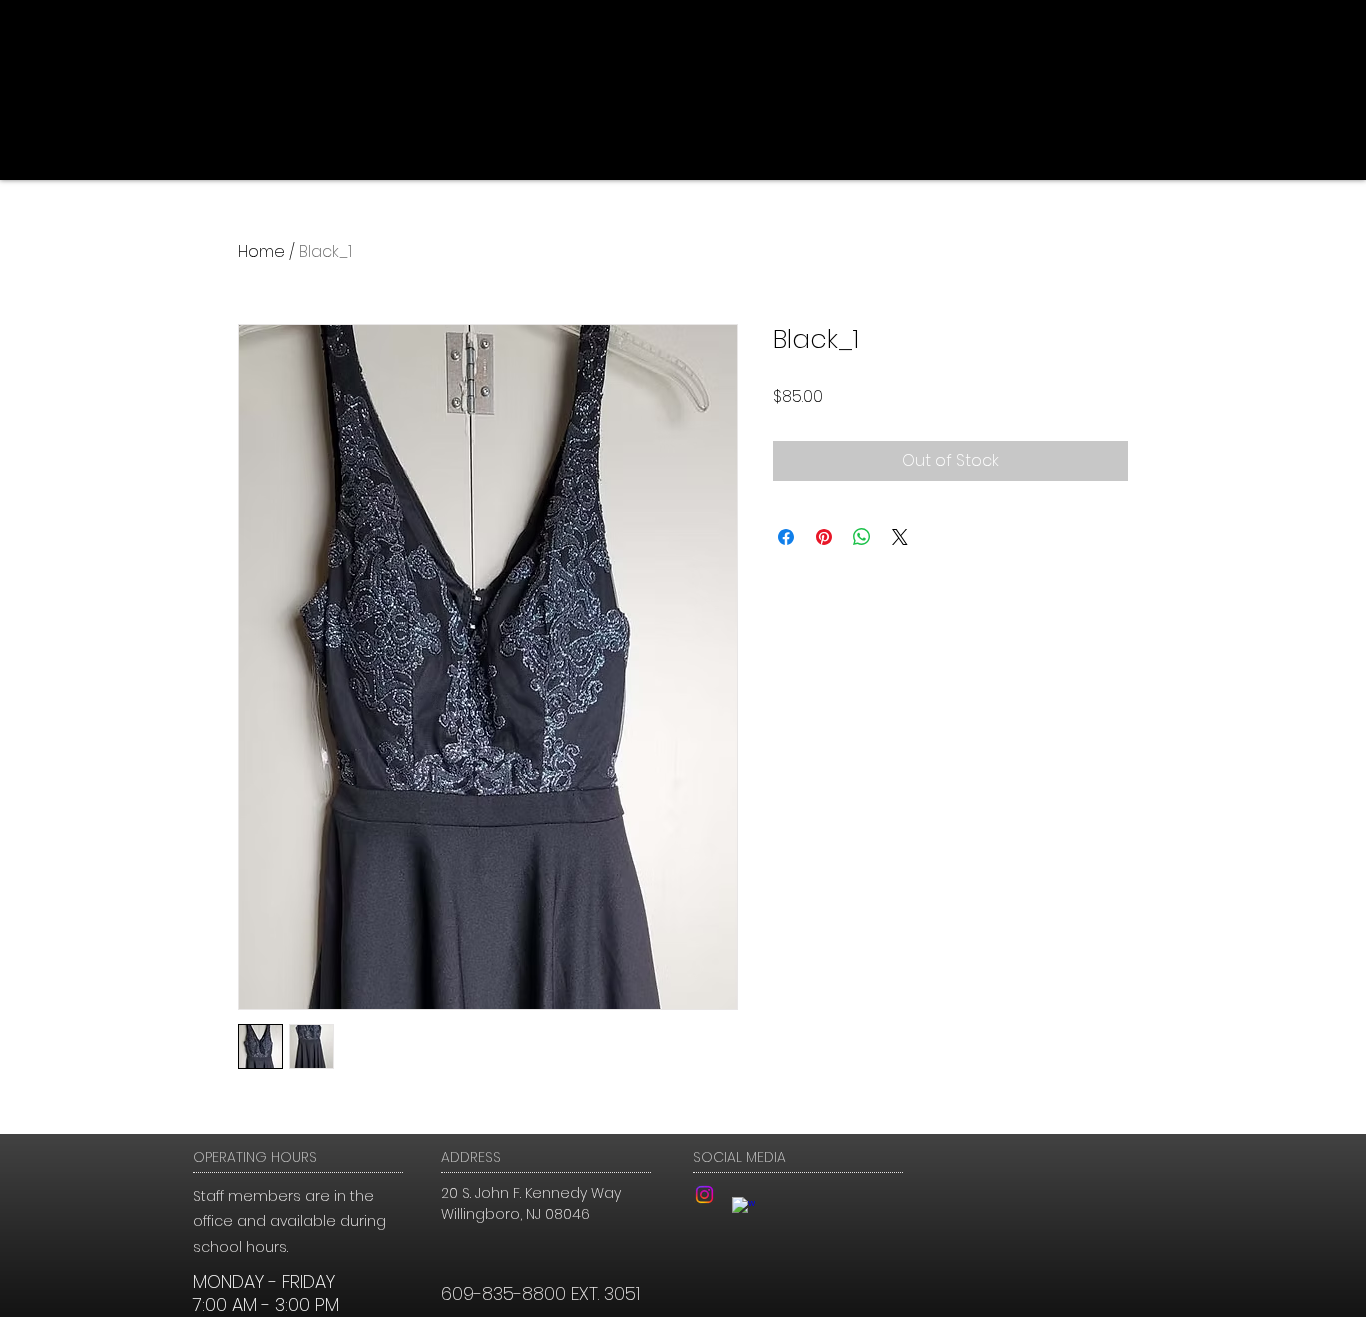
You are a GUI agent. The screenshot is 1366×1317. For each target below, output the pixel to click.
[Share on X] (900, 537)
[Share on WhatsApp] (862, 537)
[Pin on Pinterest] (824, 537)
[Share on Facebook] (786, 537)
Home (261, 251)
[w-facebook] (743, 1208)
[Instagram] (704, 1194)
